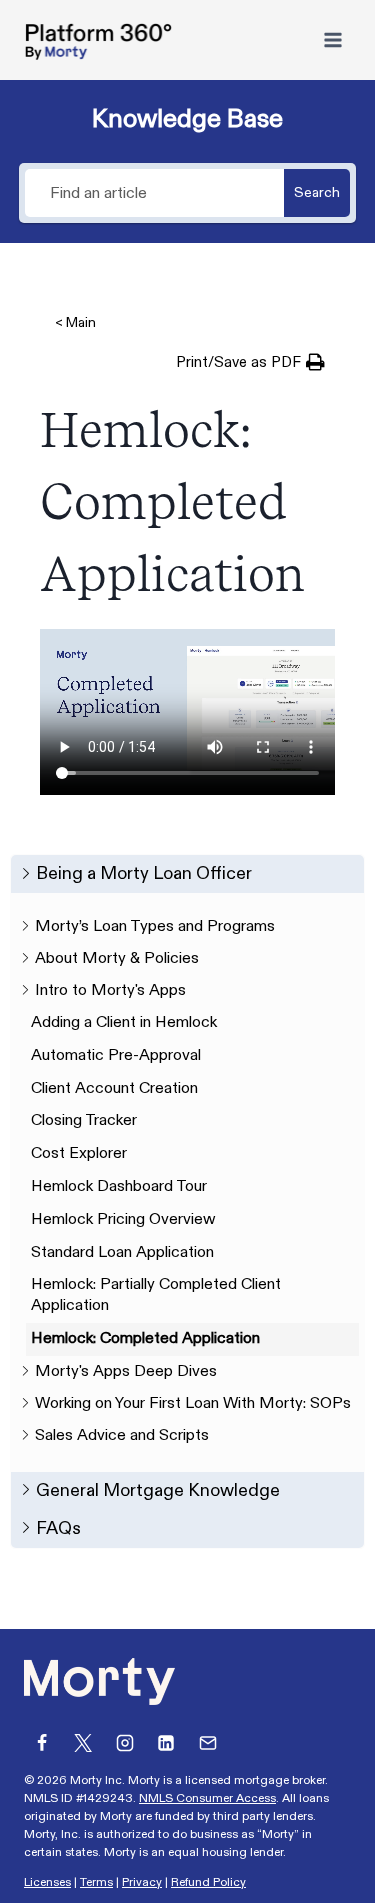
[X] (83, 1743)
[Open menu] (332, 39)
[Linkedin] (166, 1743)
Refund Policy (208, 1882)
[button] (250, 362)
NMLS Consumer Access (207, 1798)
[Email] (208, 1743)
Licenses (47, 1882)
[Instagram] (125, 1743)
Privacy (142, 1882)
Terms (96, 1882)
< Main (75, 322)
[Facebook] (42, 1743)
